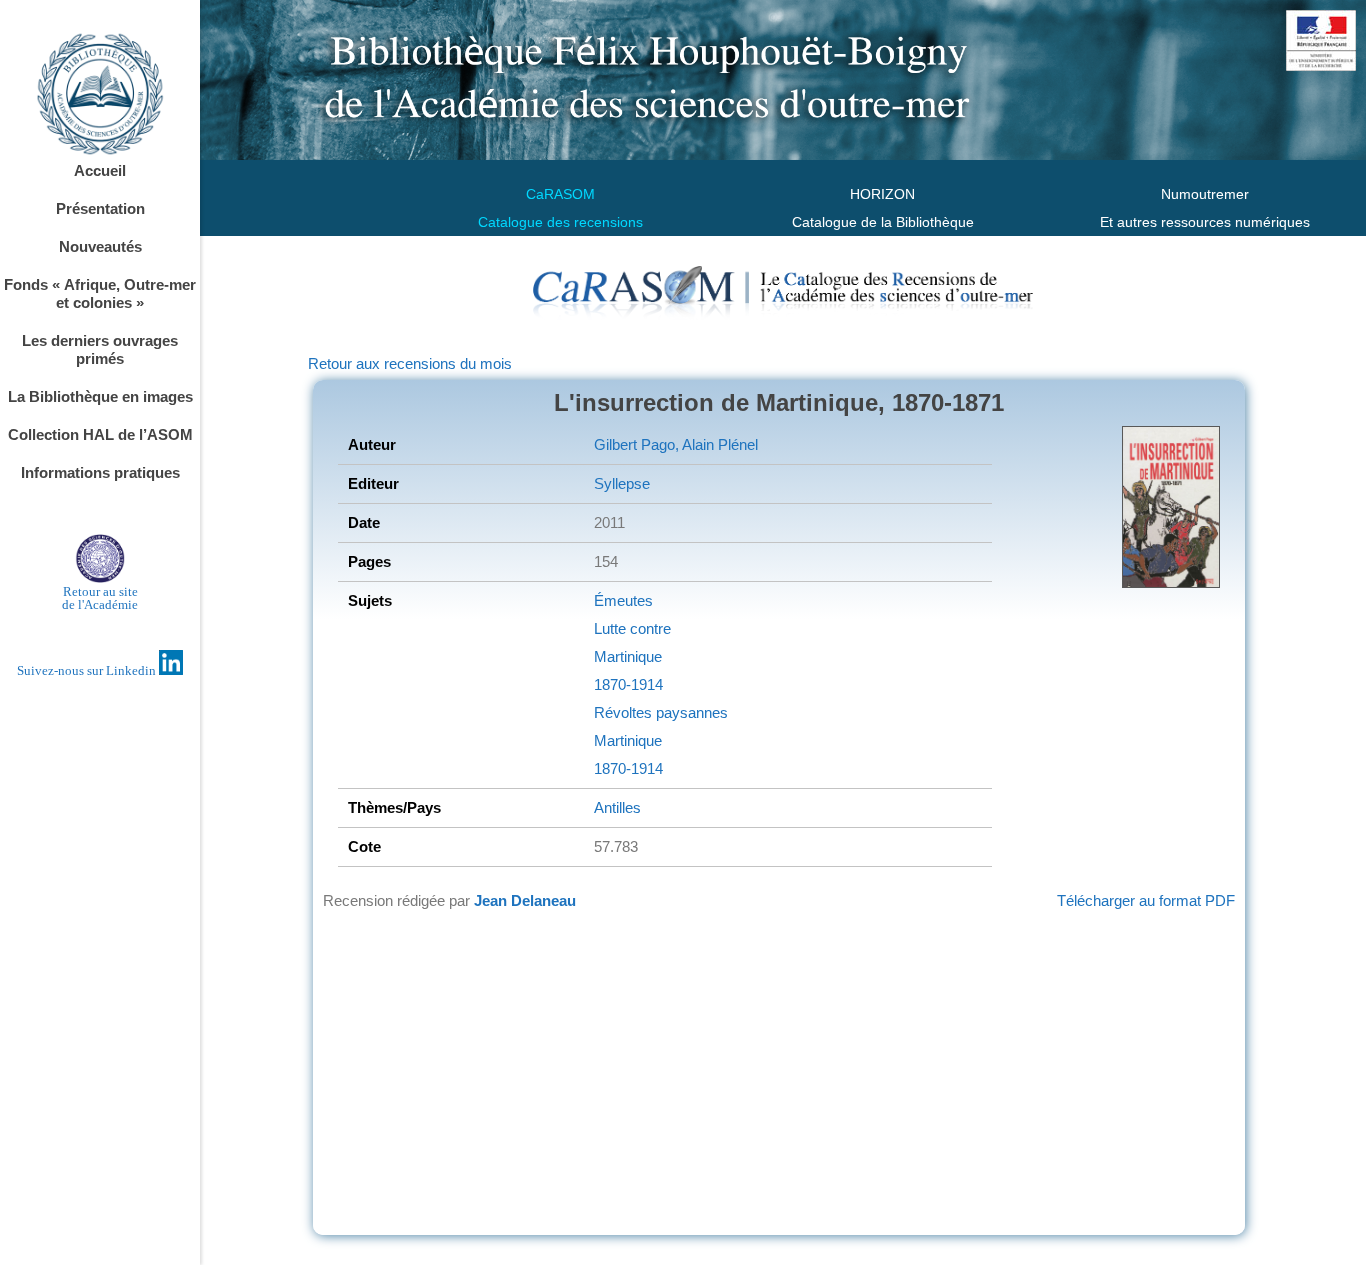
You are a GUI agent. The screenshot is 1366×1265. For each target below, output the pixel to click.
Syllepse (622, 483)
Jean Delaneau (525, 900)
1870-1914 (628, 684)
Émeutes (623, 600)
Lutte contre (632, 628)
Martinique (628, 656)
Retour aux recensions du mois (410, 363)
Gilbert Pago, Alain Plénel (676, 444)
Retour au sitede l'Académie (100, 598)
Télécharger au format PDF (1146, 900)
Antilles (617, 807)
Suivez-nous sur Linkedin (88, 670)
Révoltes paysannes (661, 712)
